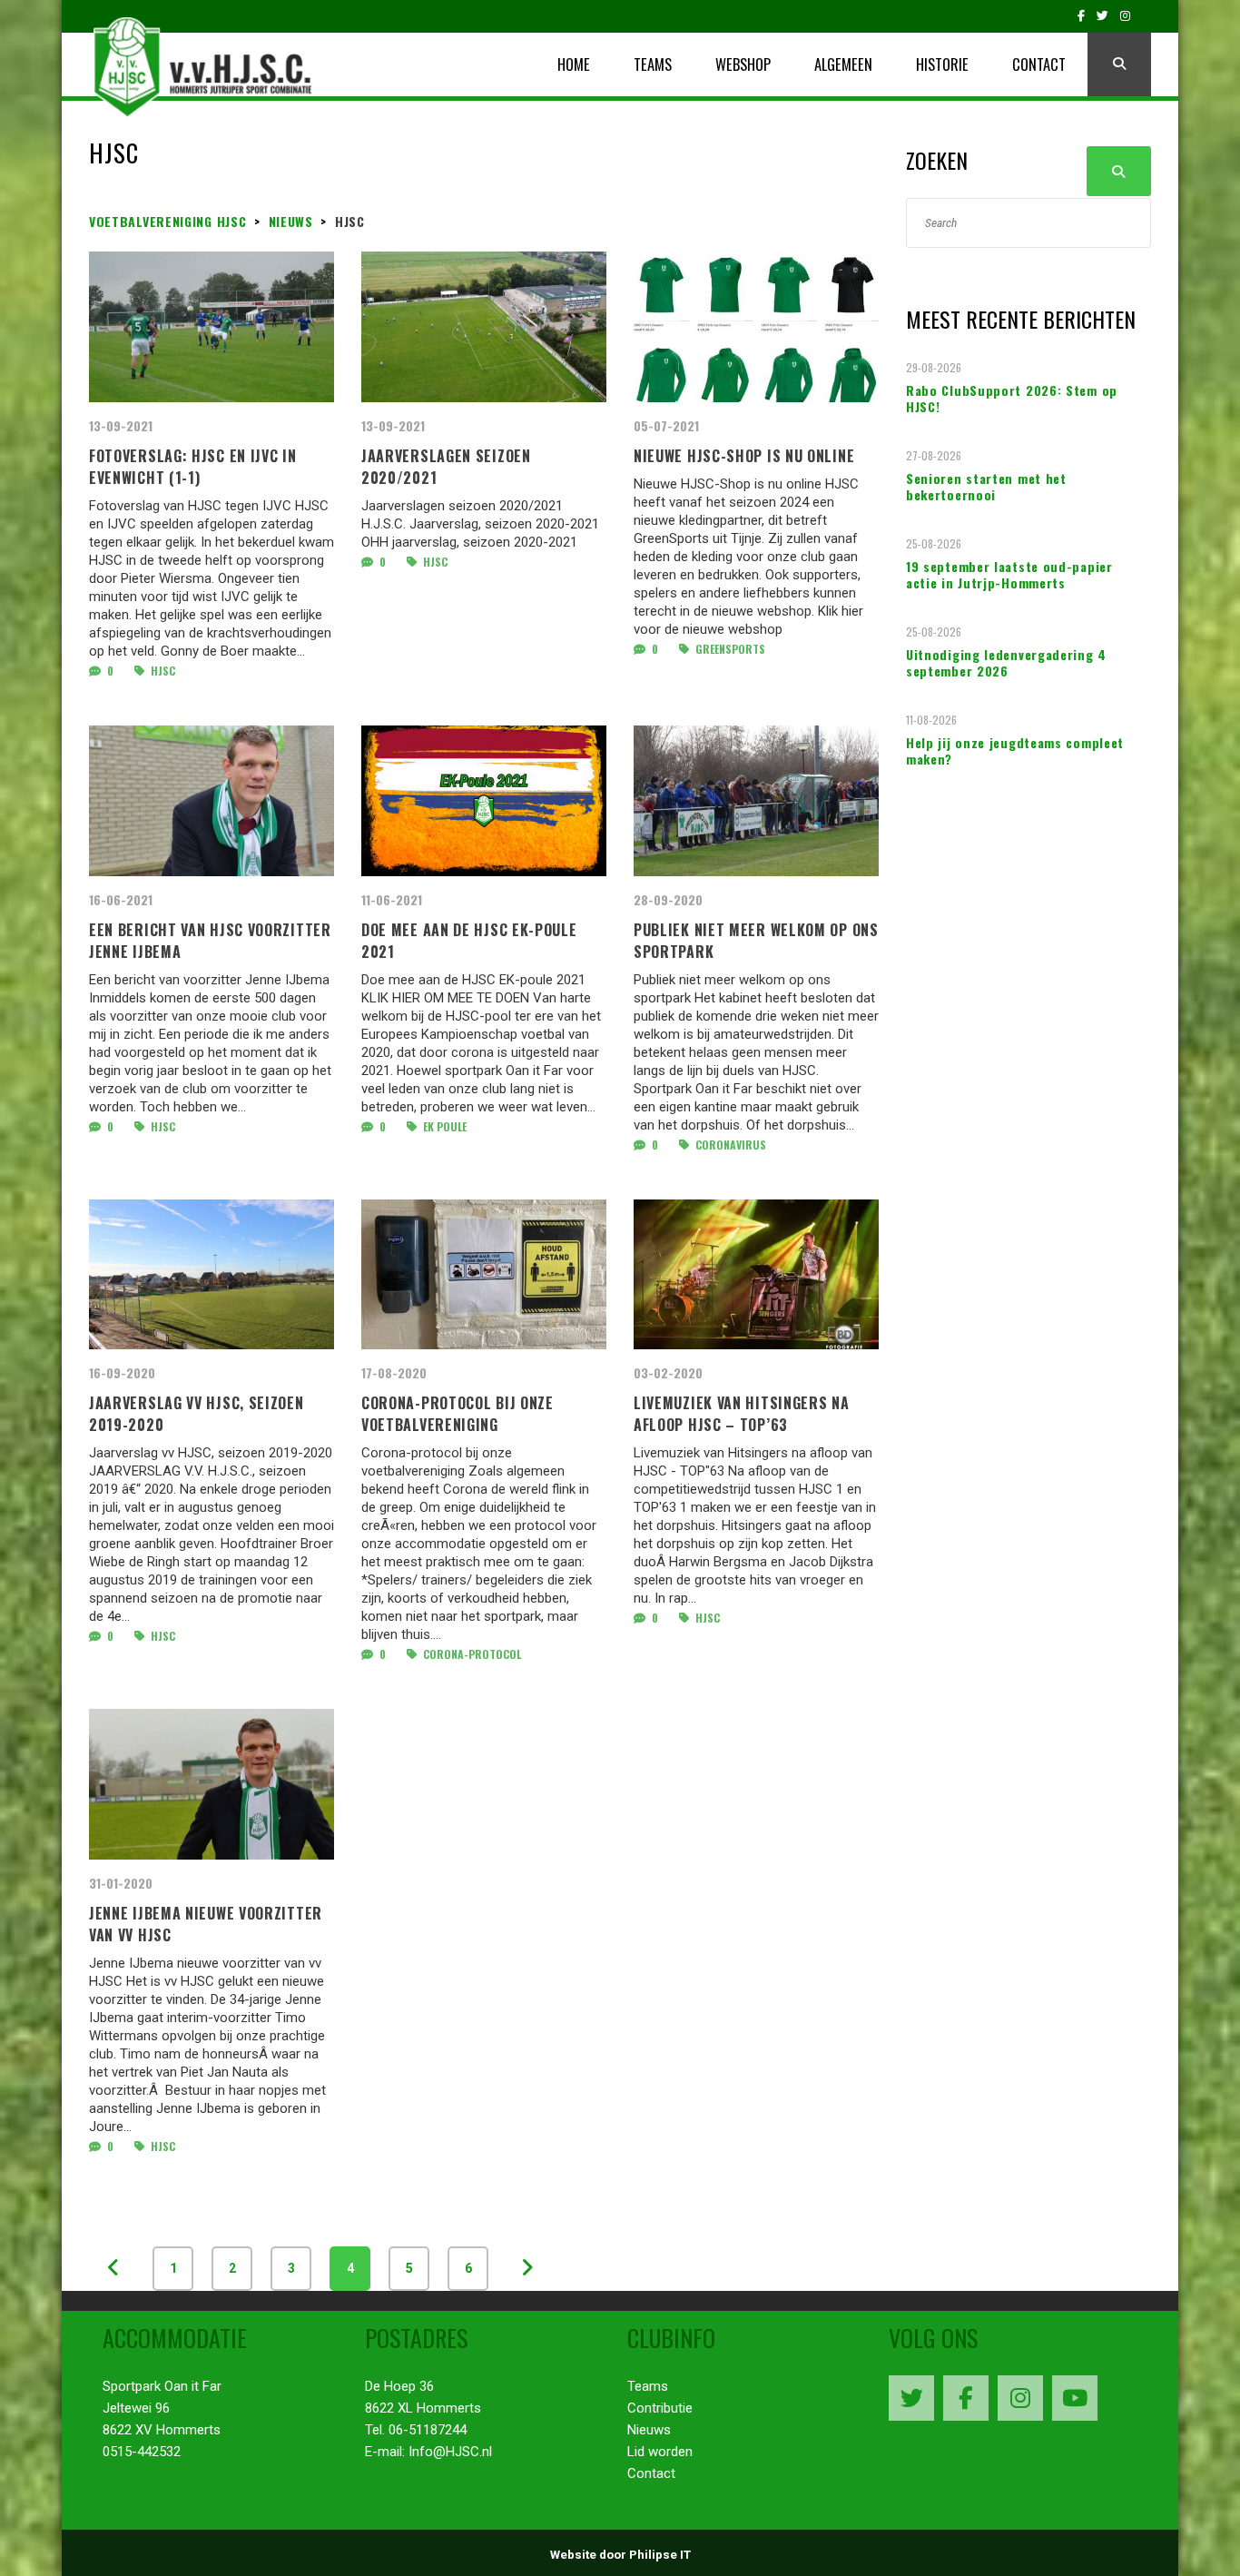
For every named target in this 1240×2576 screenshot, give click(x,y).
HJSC (162, 671)
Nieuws (649, 2430)
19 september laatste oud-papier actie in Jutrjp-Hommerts (1009, 575)
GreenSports (729, 649)
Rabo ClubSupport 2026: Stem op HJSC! (1012, 399)
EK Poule (443, 1126)
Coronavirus (729, 1145)
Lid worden (660, 2452)
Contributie (660, 2408)
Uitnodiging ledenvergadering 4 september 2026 (1006, 663)
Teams (648, 2386)
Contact (651, 2473)
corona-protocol (471, 1654)
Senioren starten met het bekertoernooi (986, 487)
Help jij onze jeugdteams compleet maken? (1015, 751)
